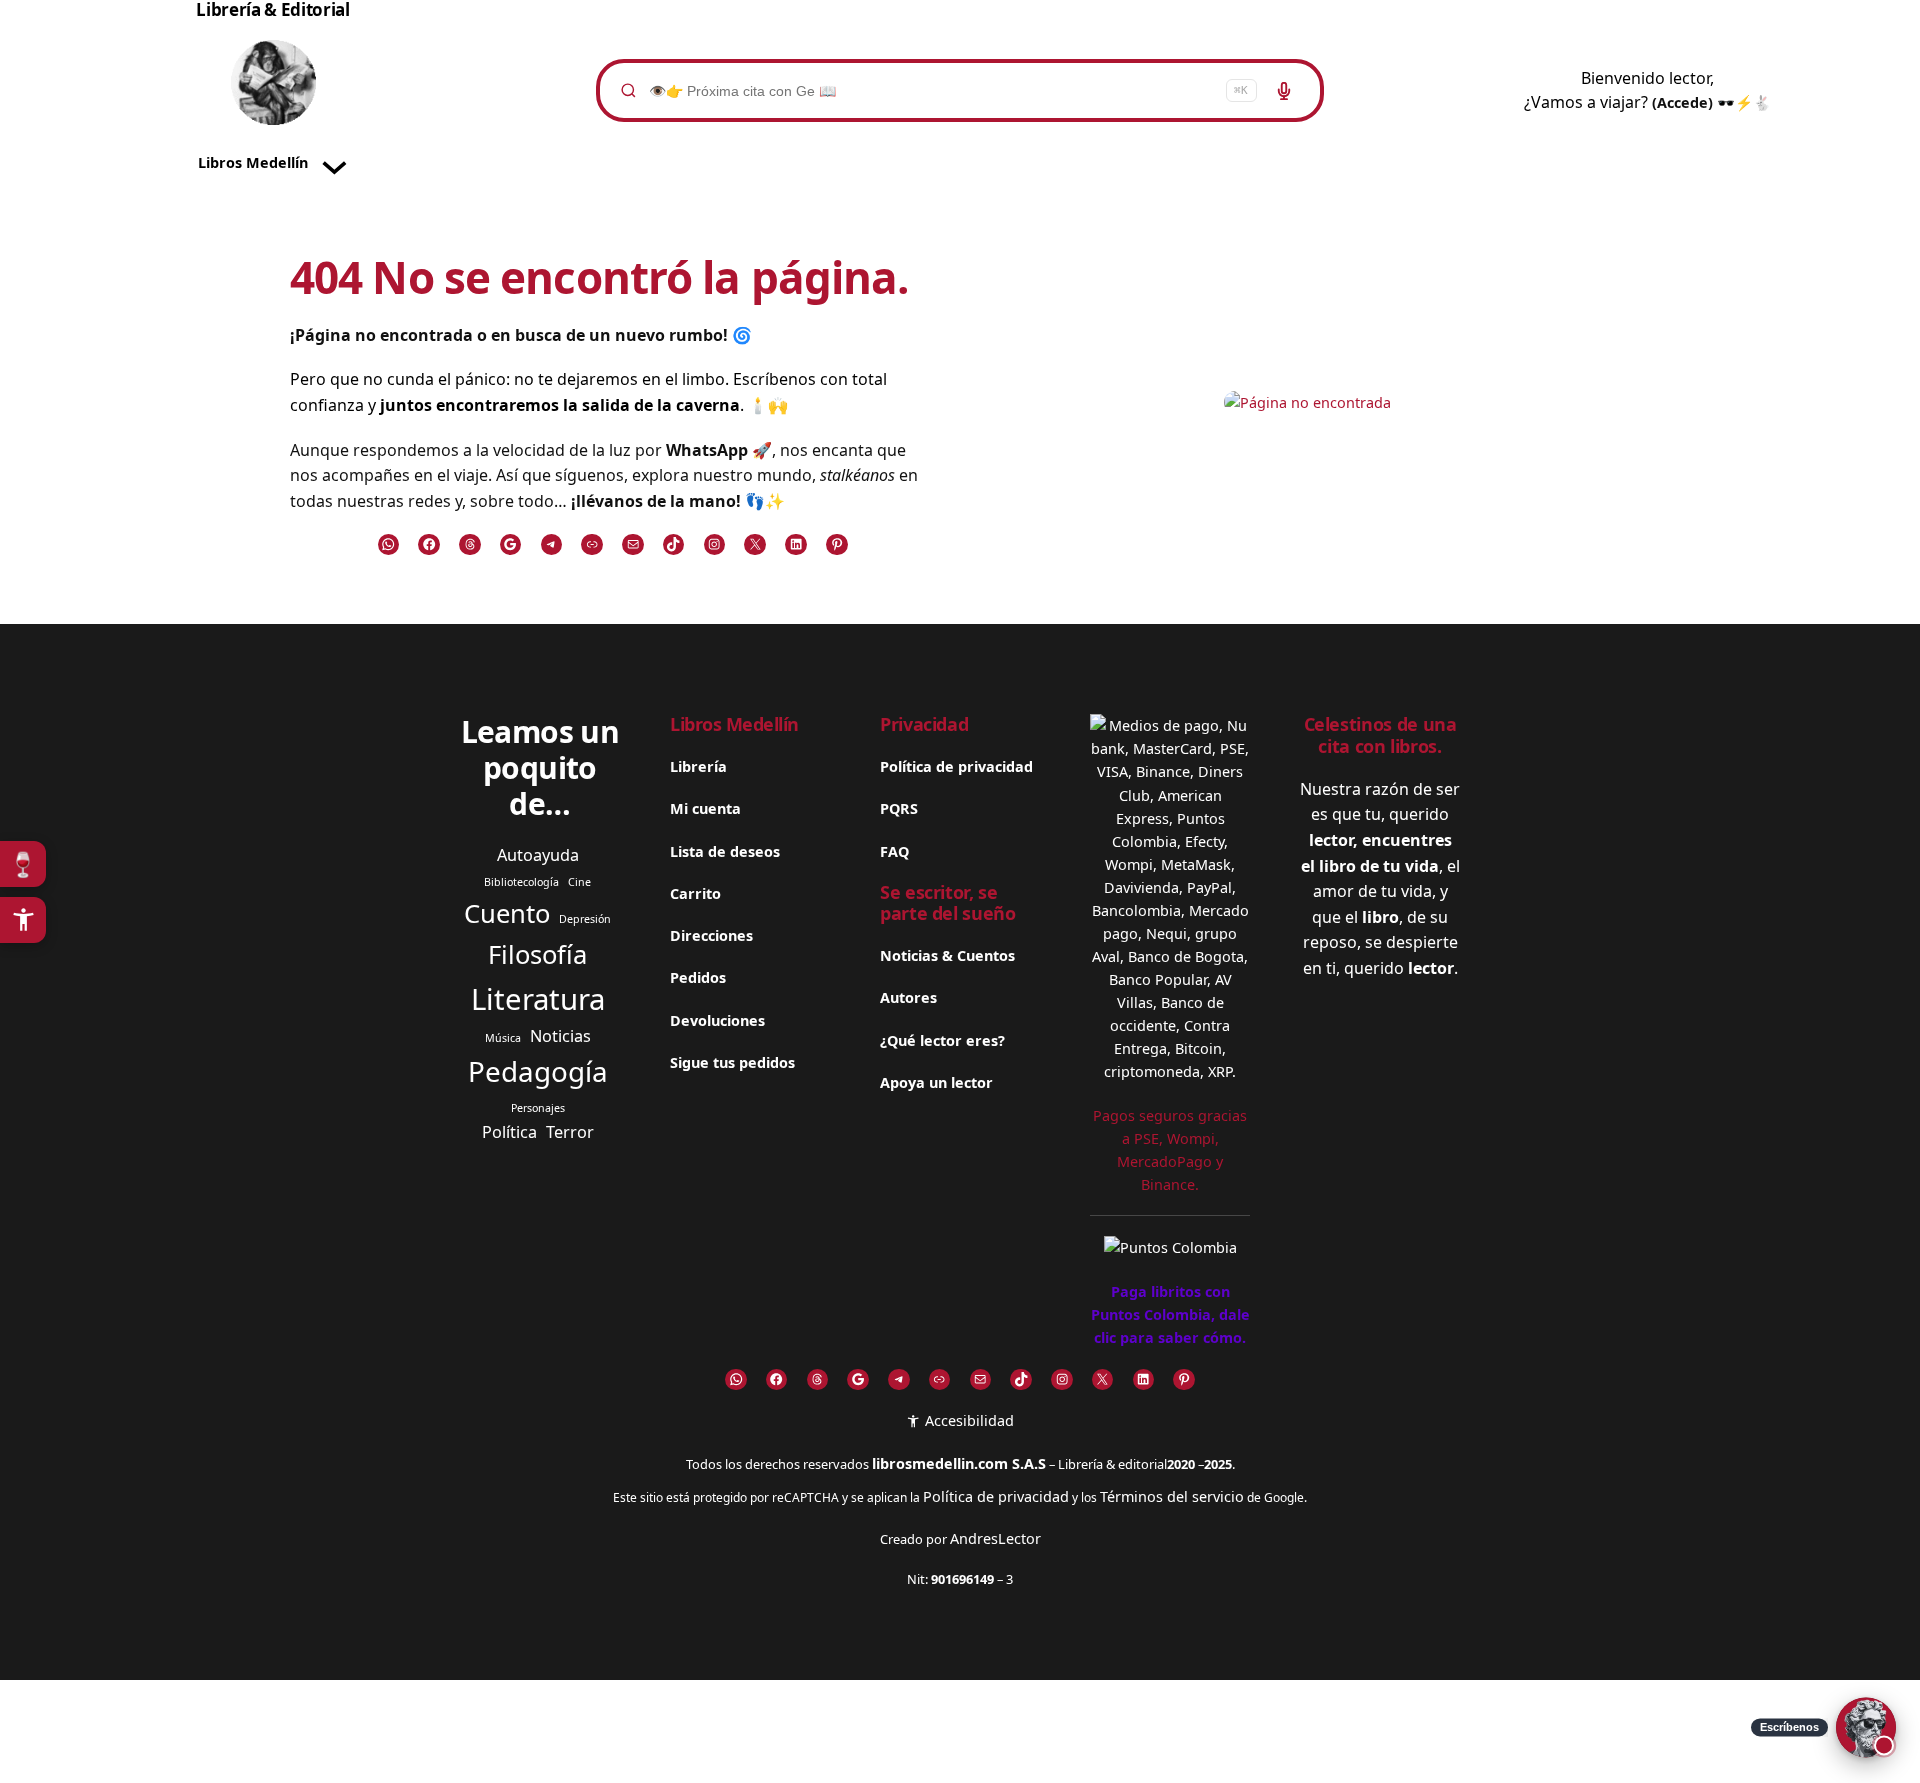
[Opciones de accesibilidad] (23, 920)
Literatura (538, 999)
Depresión (585, 919)
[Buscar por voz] (1284, 91)
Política (509, 1132)
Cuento (507, 913)
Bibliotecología (521, 882)
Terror (570, 1132)
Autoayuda (538, 855)
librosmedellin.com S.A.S (959, 1463)
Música (503, 1038)
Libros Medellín (734, 724)
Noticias (560, 1036)
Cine (579, 882)
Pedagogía (538, 1071)
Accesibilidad (967, 1420)
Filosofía (537, 954)
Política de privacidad (996, 1496)
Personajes (538, 1108)
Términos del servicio (1172, 1496)
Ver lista (966, 1751)
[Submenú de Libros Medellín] (334, 163)
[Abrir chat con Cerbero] (1866, 1729)
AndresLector (995, 1538)
